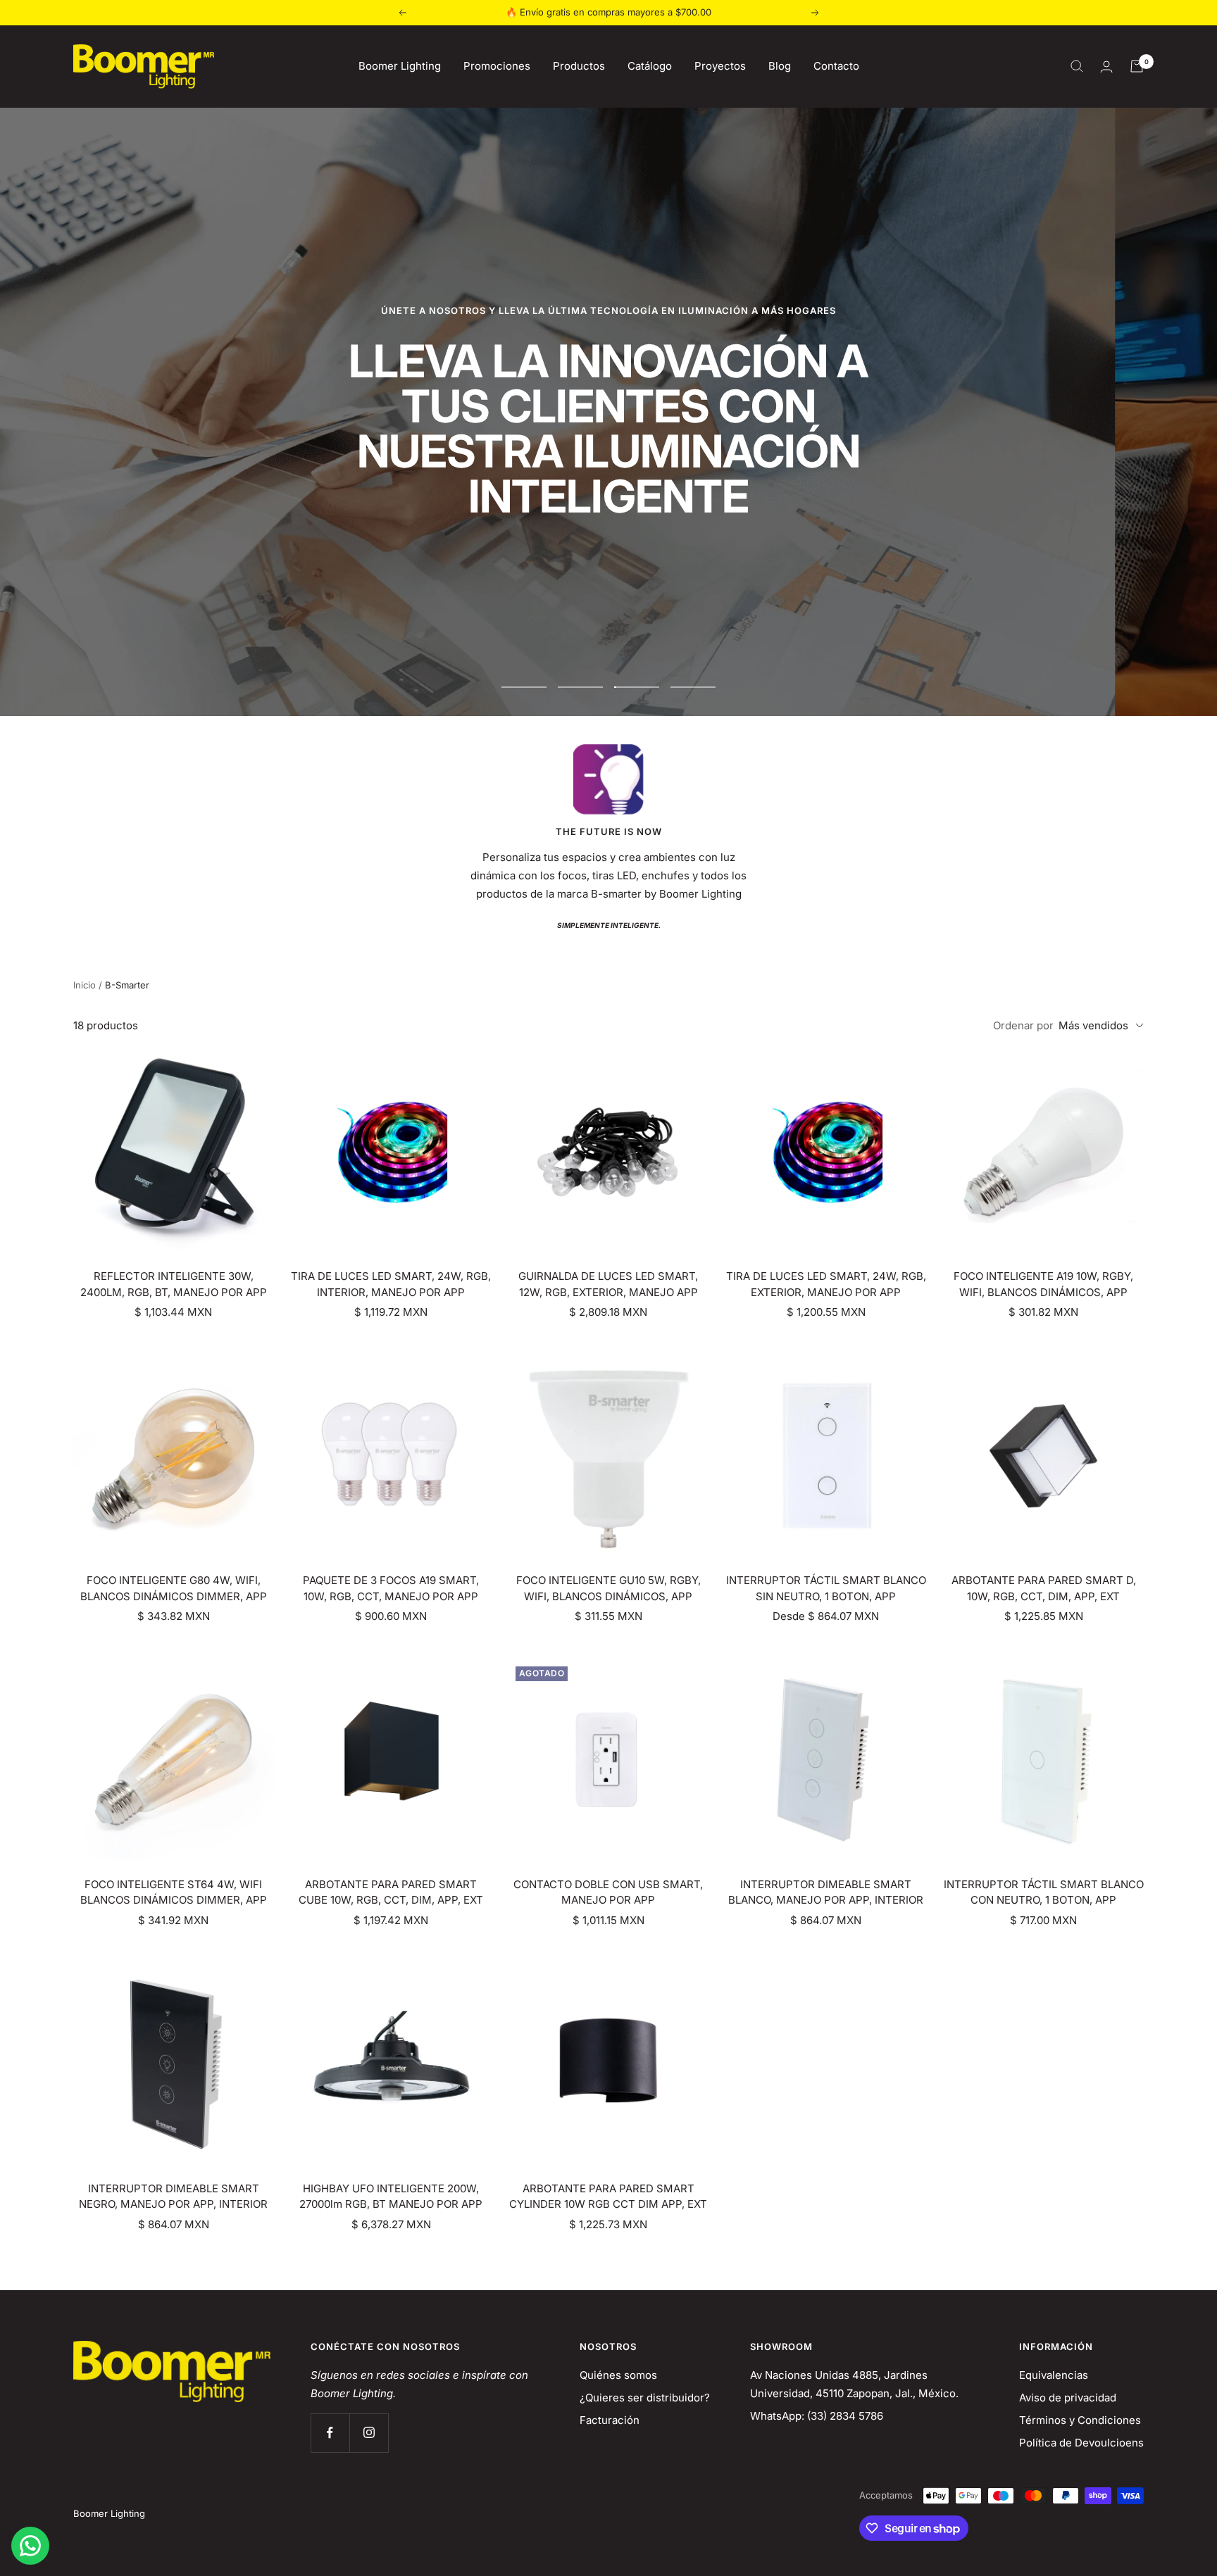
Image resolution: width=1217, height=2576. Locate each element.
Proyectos (720, 66)
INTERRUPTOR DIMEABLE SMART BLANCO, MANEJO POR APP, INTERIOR (826, 1892)
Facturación (610, 2420)
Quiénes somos (618, 2375)
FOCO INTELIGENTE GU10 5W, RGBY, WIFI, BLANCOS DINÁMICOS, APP (608, 1588)
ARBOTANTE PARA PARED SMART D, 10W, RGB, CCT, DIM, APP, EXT (1044, 1588)
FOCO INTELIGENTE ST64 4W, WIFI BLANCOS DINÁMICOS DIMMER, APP (174, 1892)
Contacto (836, 66)
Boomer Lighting (400, 66)
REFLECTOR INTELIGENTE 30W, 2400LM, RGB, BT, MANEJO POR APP (174, 1284)
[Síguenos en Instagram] (369, 2433)
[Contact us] (30, 2546)
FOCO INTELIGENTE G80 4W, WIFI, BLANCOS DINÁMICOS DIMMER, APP (174, 1588)
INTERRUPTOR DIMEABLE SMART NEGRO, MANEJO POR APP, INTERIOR (173, 2197)
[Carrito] (1137, 66)
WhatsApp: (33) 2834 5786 (817, 2416)
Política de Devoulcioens (1081, 2443)
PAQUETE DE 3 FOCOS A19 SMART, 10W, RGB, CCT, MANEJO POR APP (391, 1588)
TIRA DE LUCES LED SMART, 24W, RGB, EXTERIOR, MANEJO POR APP (826, 1284)
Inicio (85, 985)
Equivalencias (1054, 2375)
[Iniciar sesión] (1106, 67)
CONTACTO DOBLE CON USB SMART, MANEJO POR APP (608, 1892)
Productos (579, 66)
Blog (780, 66)
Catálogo (650, 66)
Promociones (497, 66)
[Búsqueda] (1077, 66)
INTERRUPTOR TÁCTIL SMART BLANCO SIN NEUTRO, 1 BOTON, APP (826, 1588)
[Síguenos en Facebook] (330, 2433)
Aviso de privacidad (1068, 2398)
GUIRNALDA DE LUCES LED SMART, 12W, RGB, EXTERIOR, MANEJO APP (608, 1284)
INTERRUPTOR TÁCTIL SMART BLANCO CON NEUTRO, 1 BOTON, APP (1044, 1892)
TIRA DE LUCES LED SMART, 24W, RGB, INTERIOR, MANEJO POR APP (391, 1284)
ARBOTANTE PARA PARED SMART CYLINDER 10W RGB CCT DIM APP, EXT (608, 2197)
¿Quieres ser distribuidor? (645, 2398)
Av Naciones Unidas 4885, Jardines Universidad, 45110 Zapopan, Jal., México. (854, 2384)
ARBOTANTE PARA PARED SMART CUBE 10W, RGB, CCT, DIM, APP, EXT (391, 1892)
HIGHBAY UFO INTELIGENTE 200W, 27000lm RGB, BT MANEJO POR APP (391, 2197)
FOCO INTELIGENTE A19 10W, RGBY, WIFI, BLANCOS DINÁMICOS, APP (1043, 1284)
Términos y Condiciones (1080, 2420)
